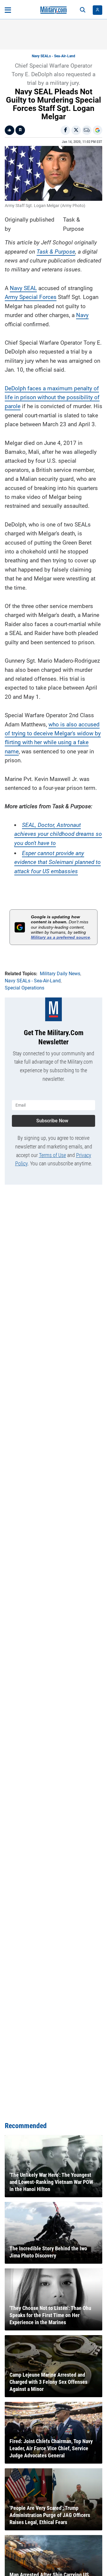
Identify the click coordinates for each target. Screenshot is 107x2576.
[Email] (87, 130)
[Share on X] (76, 130)
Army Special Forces (31, 297)
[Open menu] (8, 10)
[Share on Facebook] (65, 130)
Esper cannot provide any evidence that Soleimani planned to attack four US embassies (58, 862)
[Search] (83, 10)
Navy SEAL (23, 288)
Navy (82, 315)
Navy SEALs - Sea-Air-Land (53, 56)
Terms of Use (52, 1155)
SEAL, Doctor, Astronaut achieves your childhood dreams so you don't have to (58, 834)
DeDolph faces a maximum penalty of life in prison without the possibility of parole (52, 397)
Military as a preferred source (60, 937)
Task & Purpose (56, 252)
